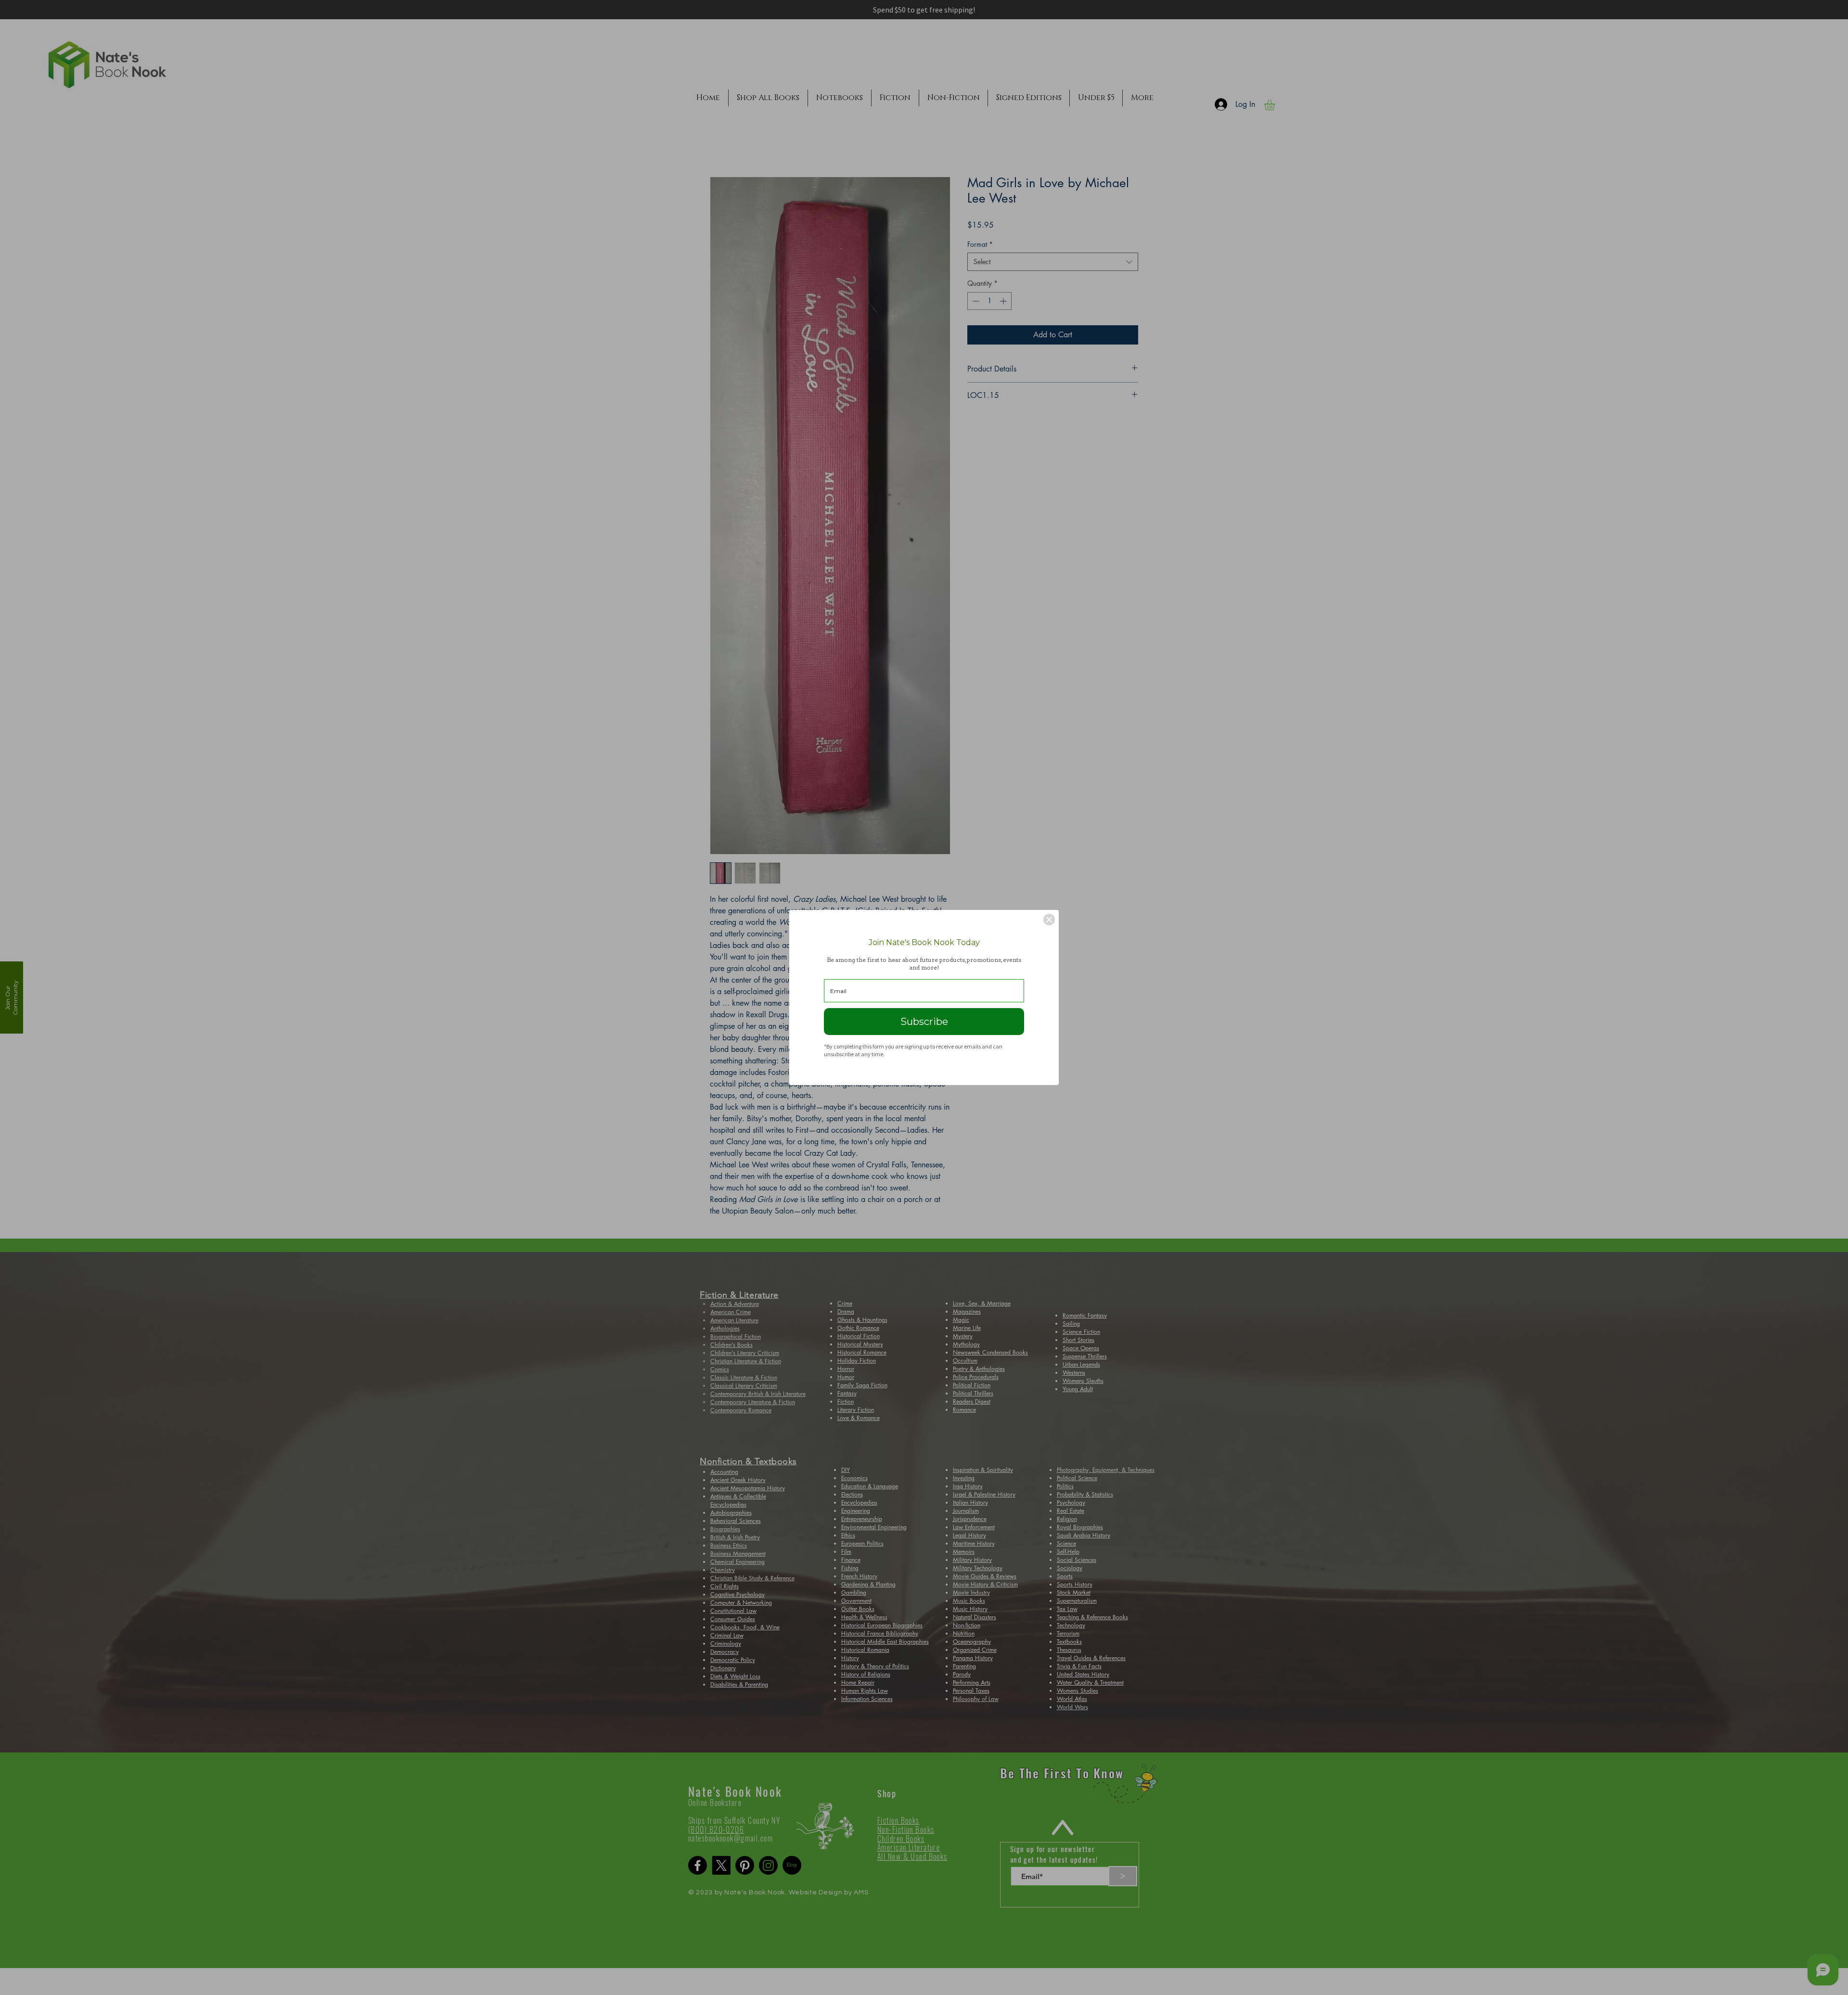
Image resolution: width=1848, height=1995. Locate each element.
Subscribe (924, 1022)
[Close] (1049, 920)
